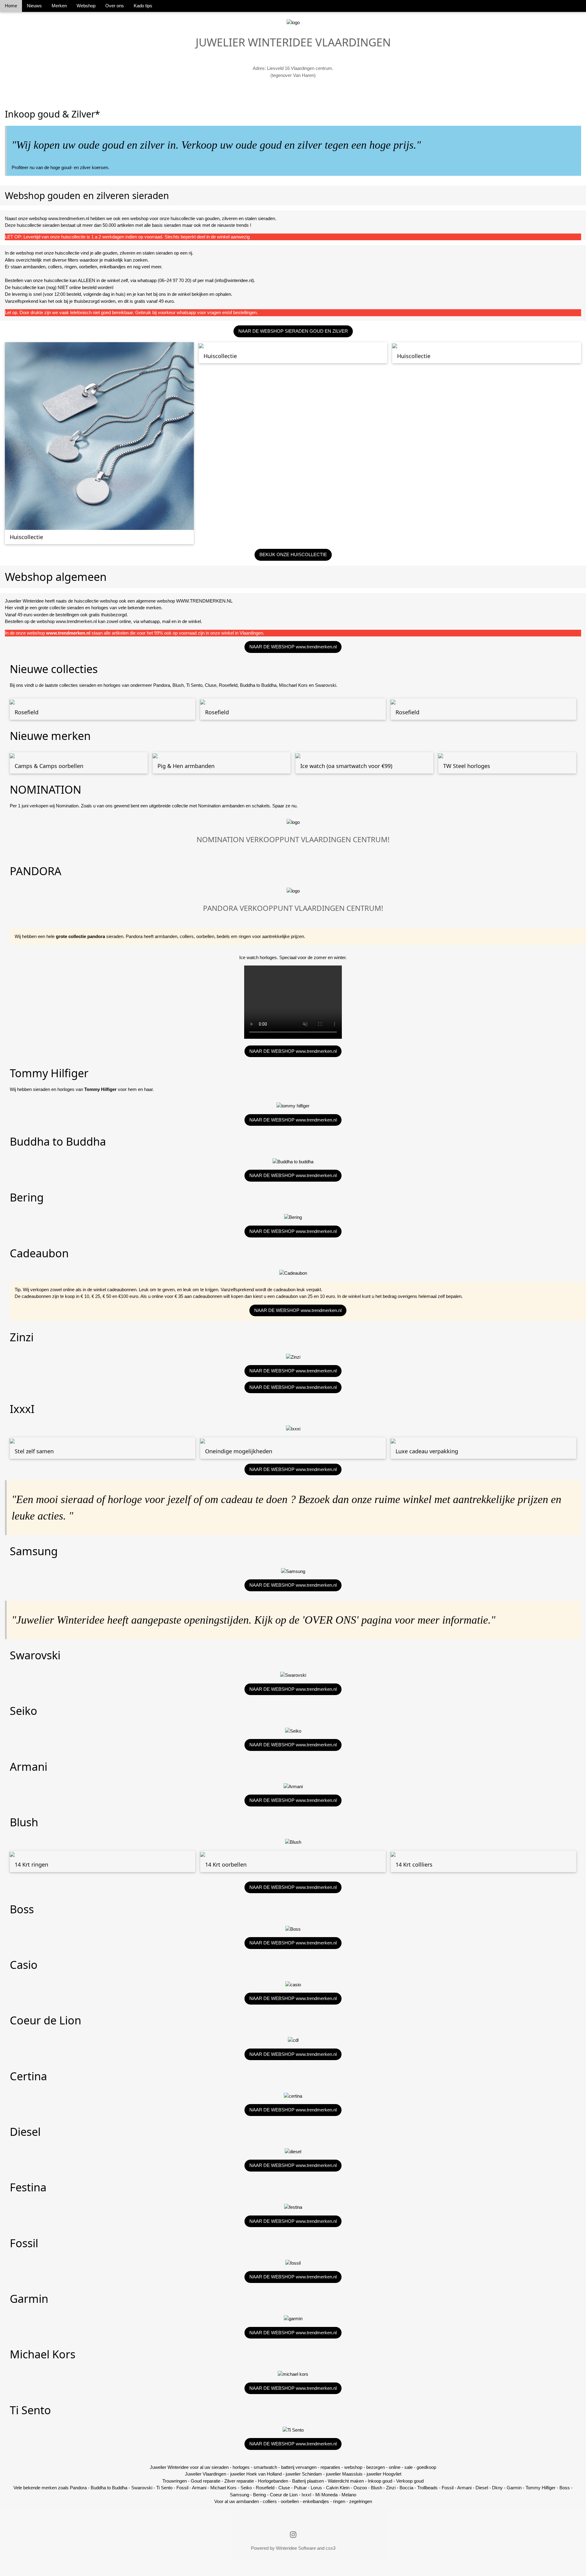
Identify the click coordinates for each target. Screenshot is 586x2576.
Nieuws (34, 6)
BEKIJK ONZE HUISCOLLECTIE (293, 554)
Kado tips (143, 6)
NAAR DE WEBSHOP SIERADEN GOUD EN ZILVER (293, 331)
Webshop (86, 6)
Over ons (115, 6)
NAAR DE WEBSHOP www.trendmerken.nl (293, 647)
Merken (59, 6)
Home (11, 6)
